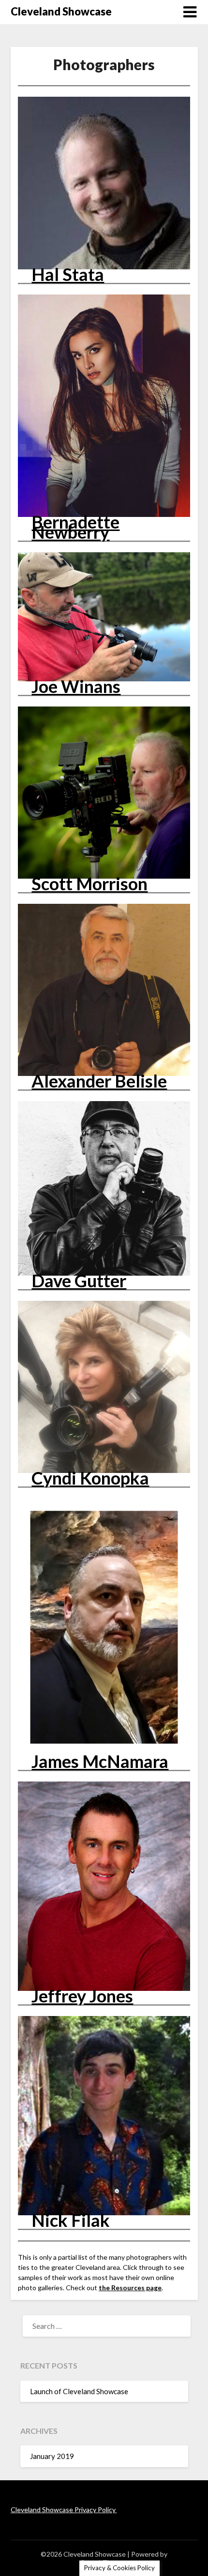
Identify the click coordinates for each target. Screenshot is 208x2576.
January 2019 (52, 2456)
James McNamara (100, 1761)
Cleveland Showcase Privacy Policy (64, 2510)
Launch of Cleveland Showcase (79, 2391)
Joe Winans (76, 686)
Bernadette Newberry (75, 527)
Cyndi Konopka (90, 1478)
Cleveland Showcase (61, 11)
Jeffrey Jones (82, 1996)
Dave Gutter (79, 1281)
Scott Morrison (89, 883)
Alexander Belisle (99, 1081)
